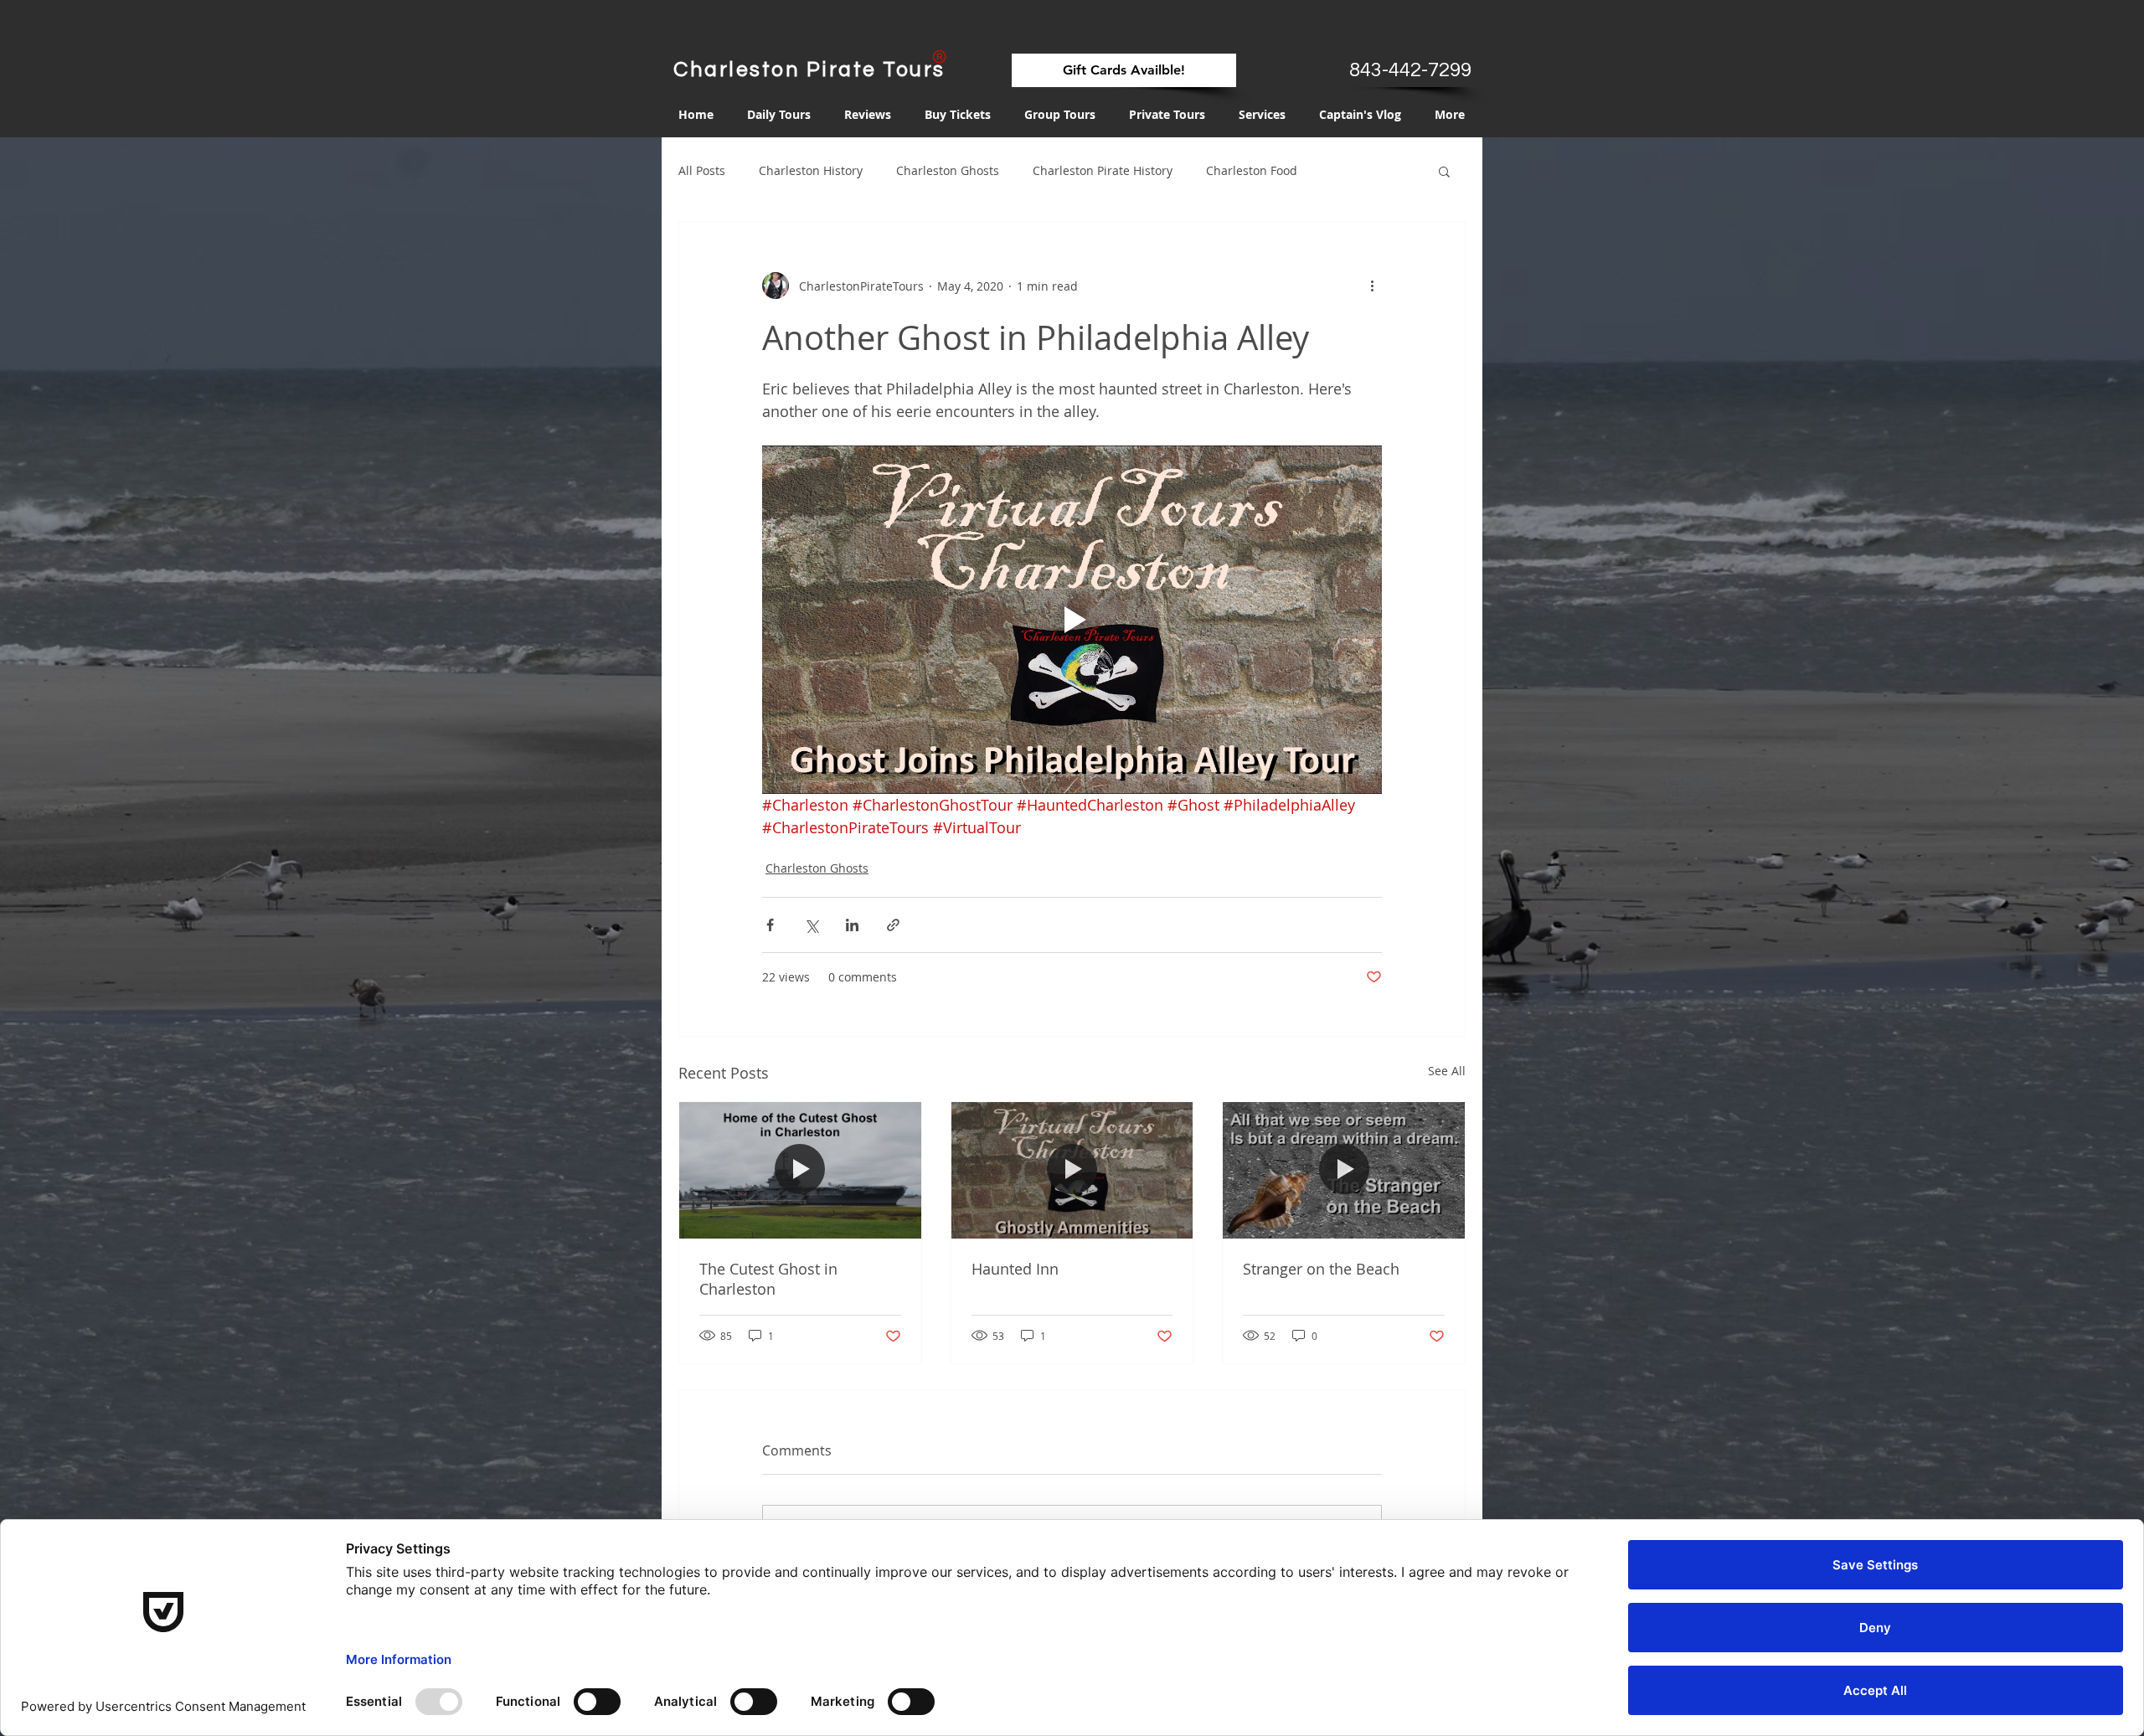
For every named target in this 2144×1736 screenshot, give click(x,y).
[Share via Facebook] (770, 925)
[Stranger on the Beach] (1344, 1170)
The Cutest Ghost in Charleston (768, 1279)
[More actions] (1372, 286)
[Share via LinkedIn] (852, 925)
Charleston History (811, 170)
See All (1447, 1071)
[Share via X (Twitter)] (811, 925)
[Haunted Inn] (1072, 1170)
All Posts (702, 170)
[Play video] (1072, 620)
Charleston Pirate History (1103, 170)
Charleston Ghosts (948, 170)
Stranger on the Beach (1321, 1269)
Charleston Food (1252, 170)
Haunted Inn (1015, 1269)
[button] (1444, 171)
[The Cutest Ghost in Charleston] (800, 1170)
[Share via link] (893, 925)
